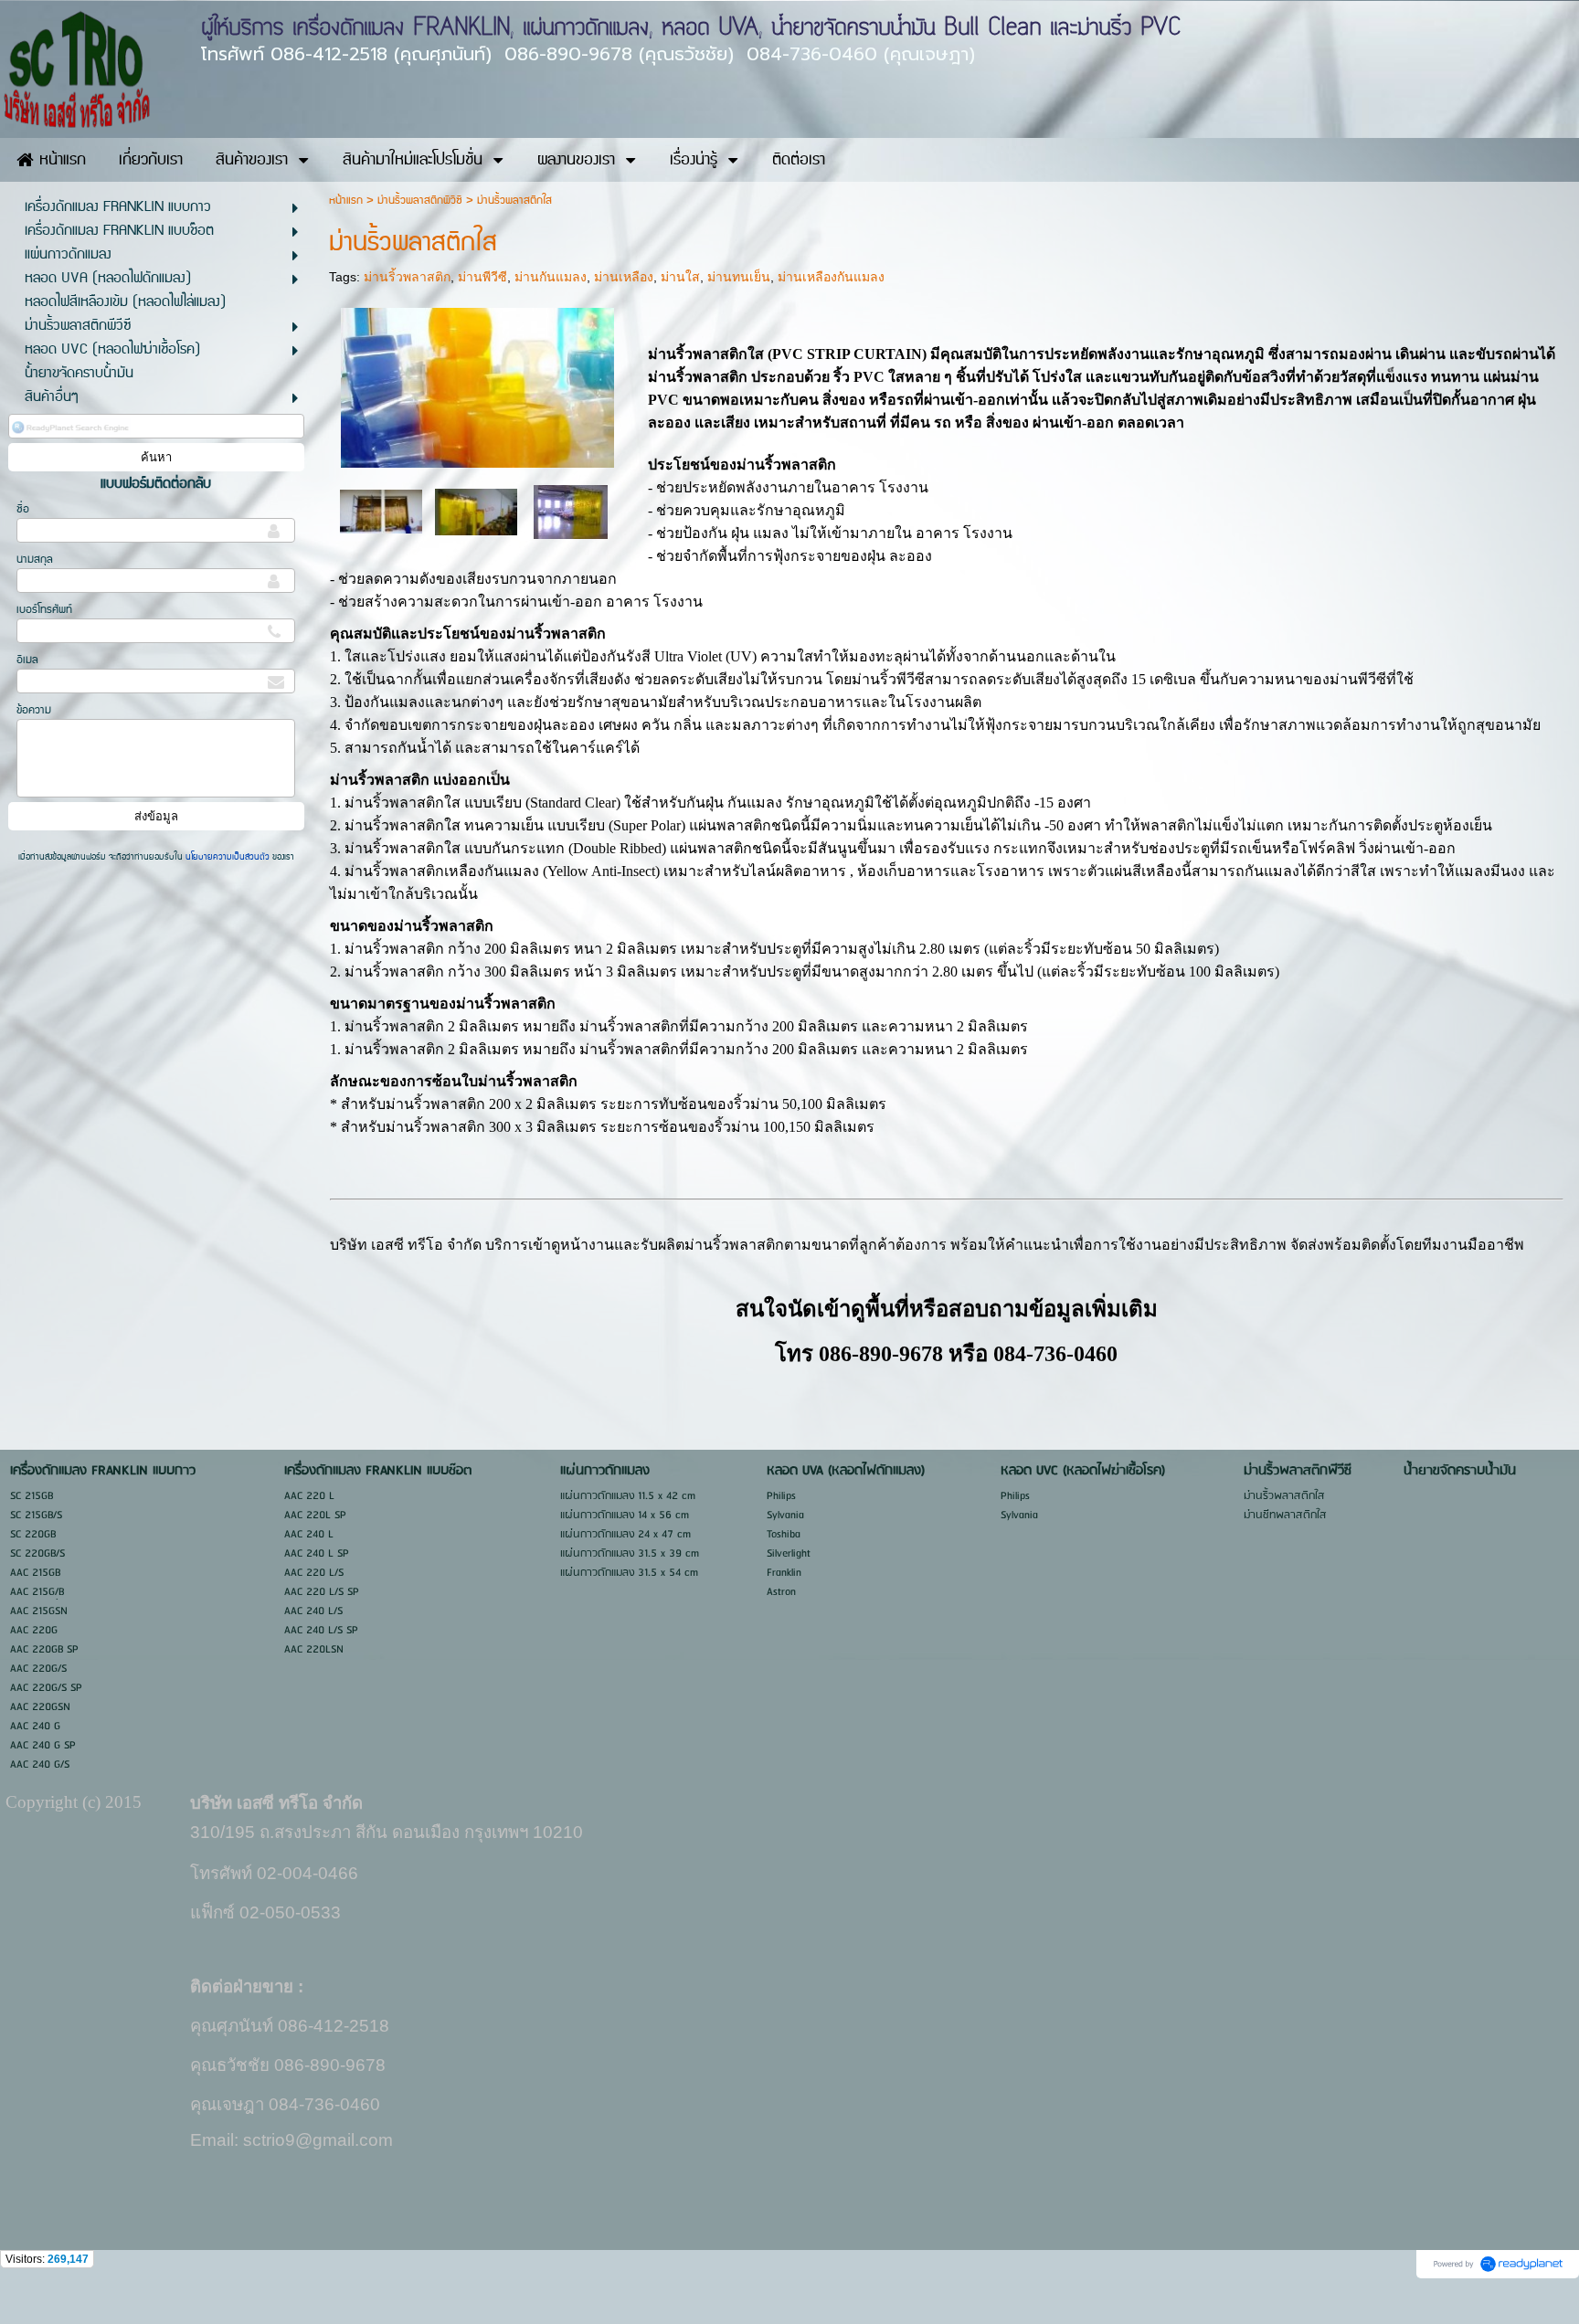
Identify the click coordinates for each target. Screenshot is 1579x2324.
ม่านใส (680, 277)
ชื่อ (23, 509)
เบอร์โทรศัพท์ (44, 610)
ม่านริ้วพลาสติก (407, 277)
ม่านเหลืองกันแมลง (831, 277)
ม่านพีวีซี (482, 277)
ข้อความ (34, 710)
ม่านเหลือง (624, 277)
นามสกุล (35, 560)
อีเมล (27, 660)
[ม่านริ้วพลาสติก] (477, 385)
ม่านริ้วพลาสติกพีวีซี (420, 201)
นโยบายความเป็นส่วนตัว (228, 857)
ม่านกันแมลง (551, 277)
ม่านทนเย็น (739, 277)
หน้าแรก (346, 201)
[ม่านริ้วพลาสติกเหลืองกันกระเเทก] (381, 510)
